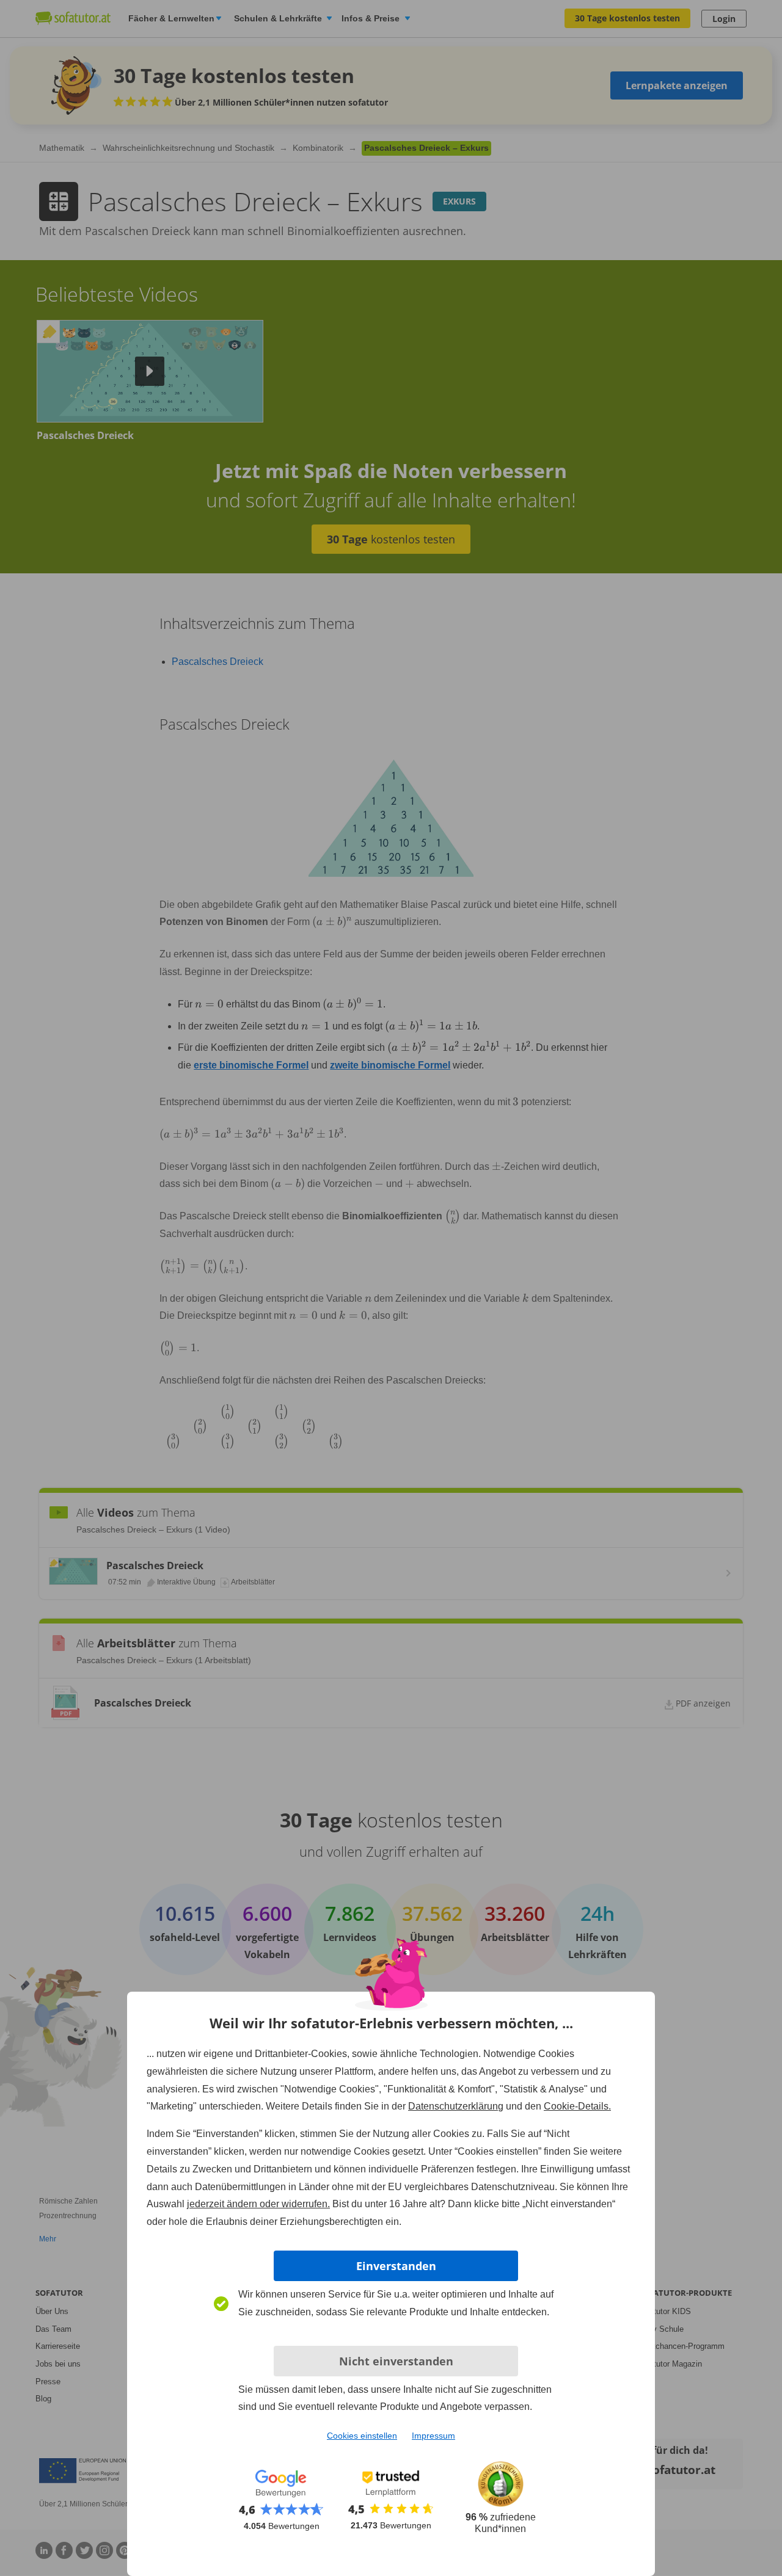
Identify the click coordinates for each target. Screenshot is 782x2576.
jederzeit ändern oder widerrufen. (258, 2204)
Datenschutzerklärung (456, 2106)
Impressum (433, 2436)
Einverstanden (396, 2266)
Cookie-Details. (577, 2106)
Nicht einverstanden (396, 2361)
